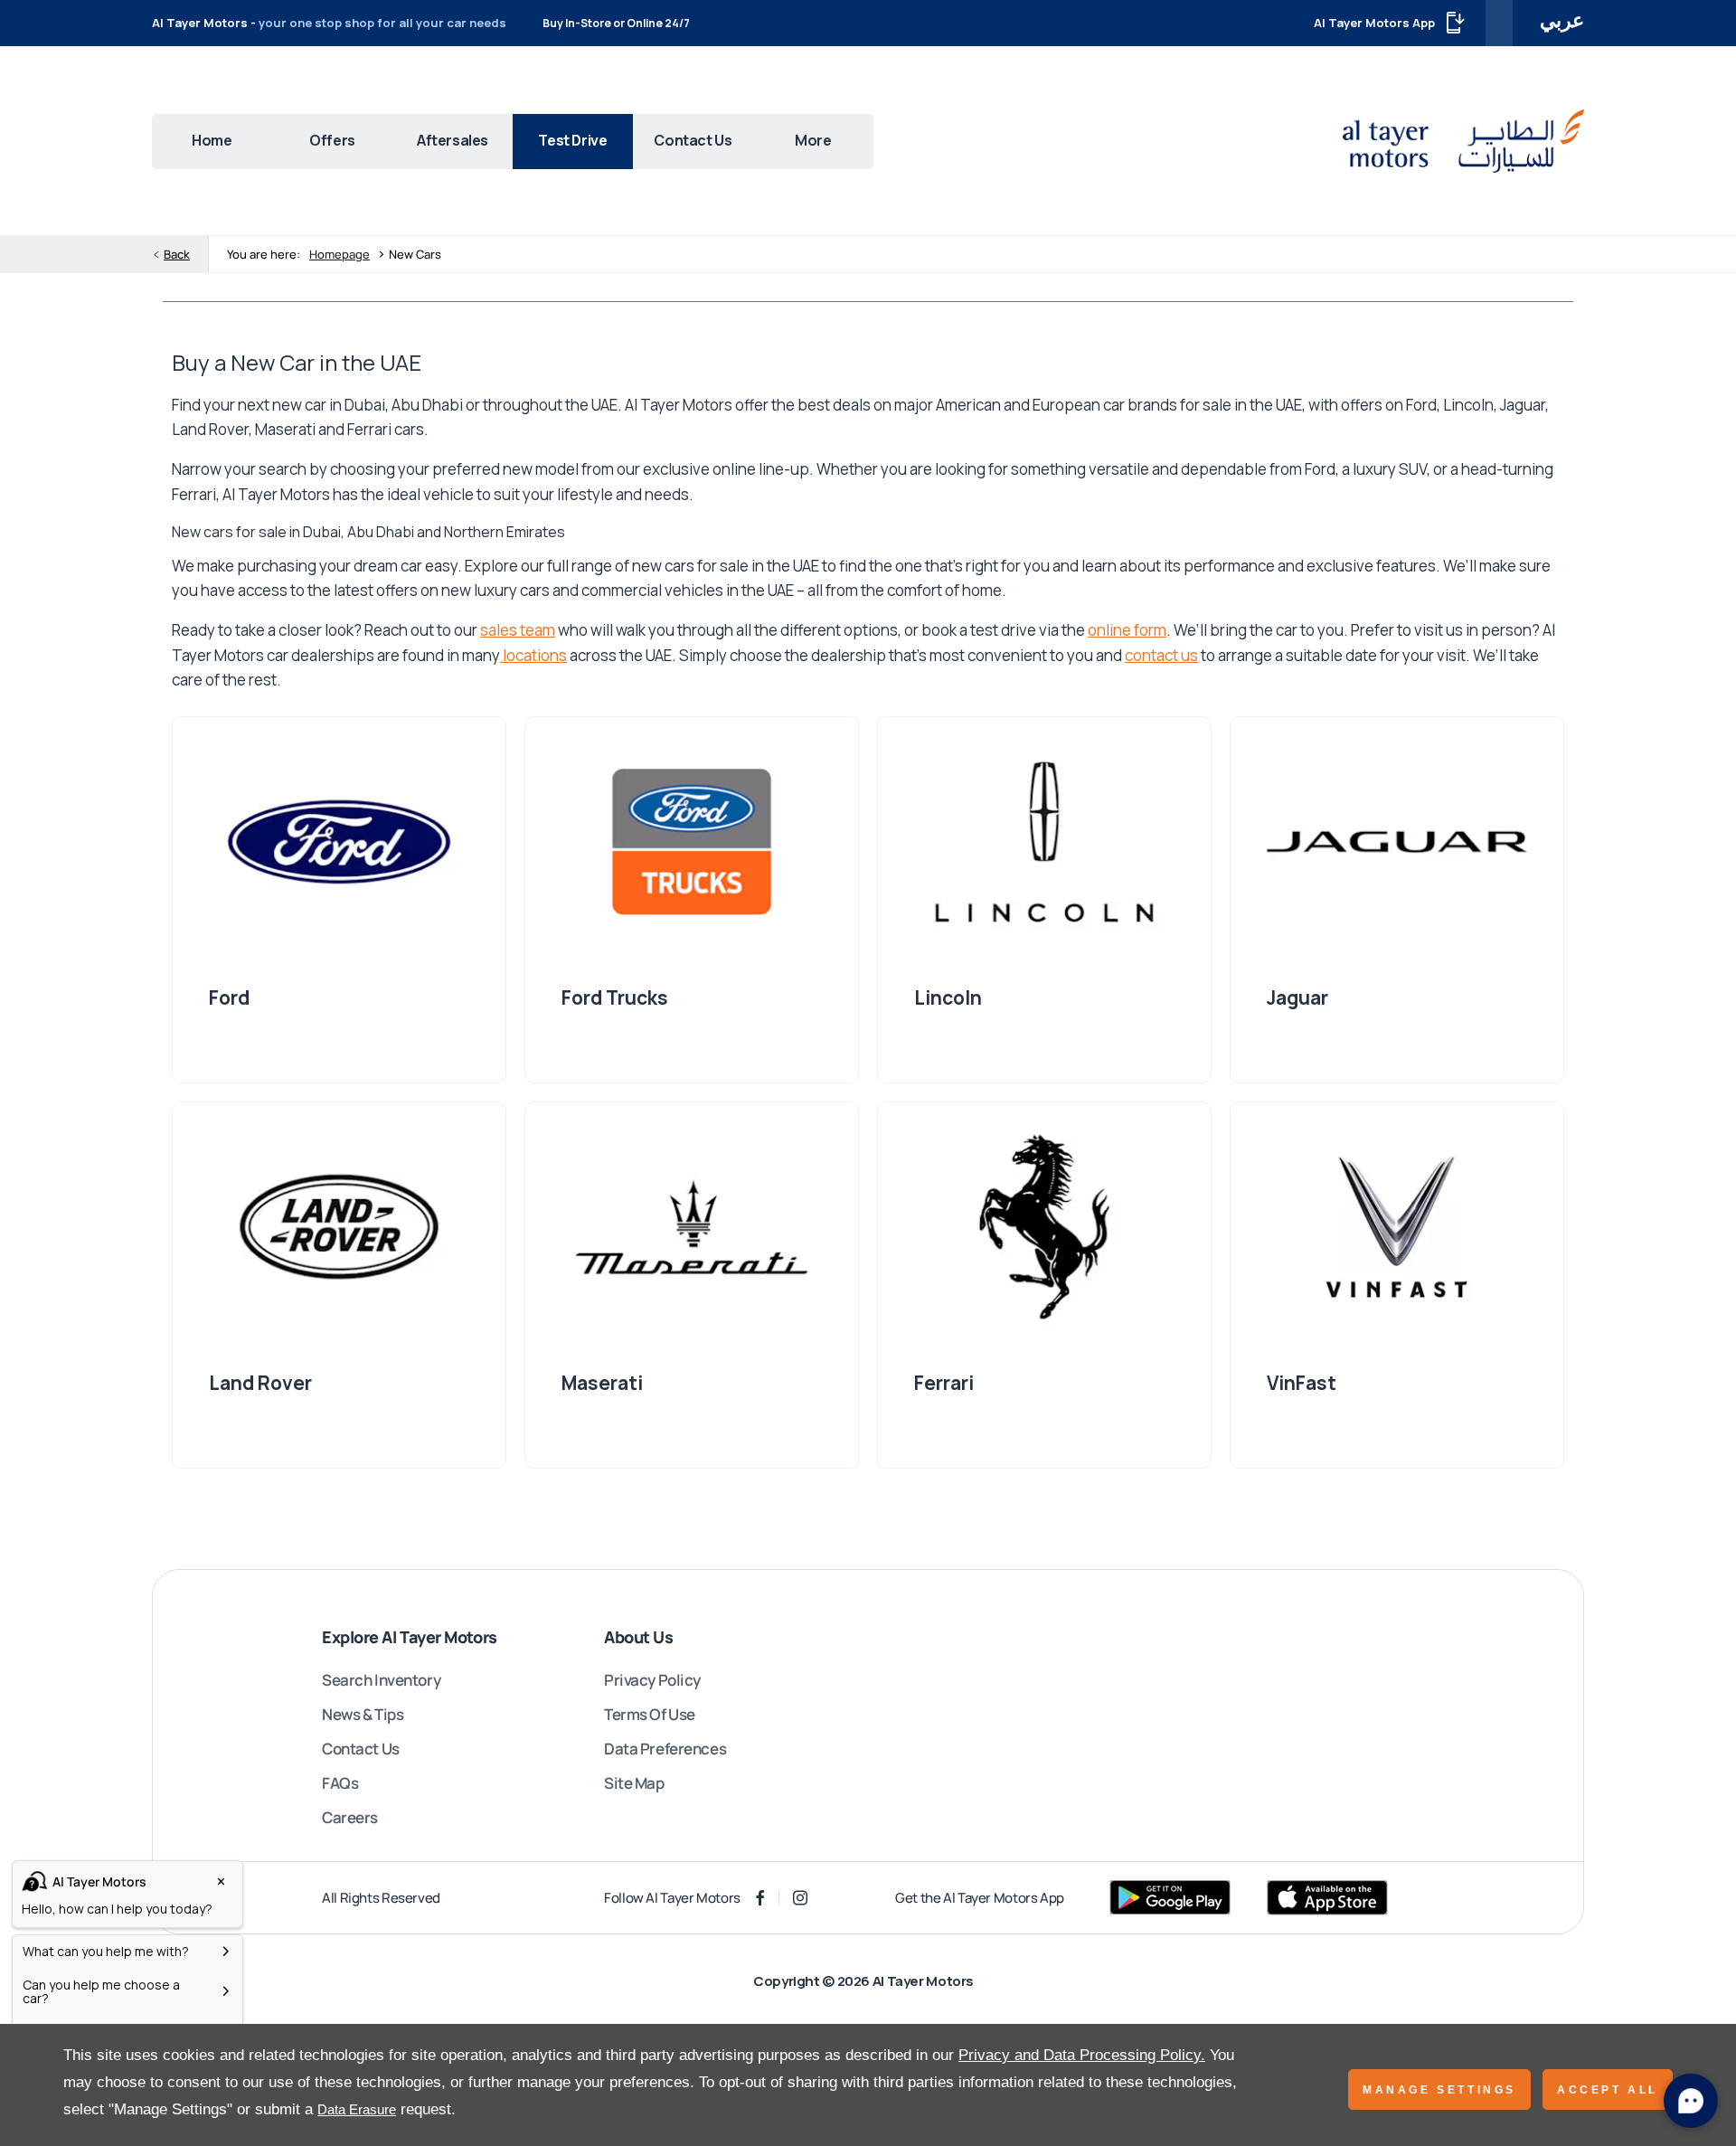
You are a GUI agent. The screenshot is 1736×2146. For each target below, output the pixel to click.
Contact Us (361, 1749)
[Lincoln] (1044, 842)
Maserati (602, 1383)
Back (177, 254)
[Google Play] (1170, 1897)
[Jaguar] (1397, 842)
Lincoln (948, 997)
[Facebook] (760, 1898)
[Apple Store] (1327, 1898)
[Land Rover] (339, 1227)
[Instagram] (800, 1898)
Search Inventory (381, 1680)
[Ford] (339, 842)
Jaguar (1297, 997)
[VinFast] (1397, 1227)
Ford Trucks (615, 997)
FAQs (340, 1783)
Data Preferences (665, 1749)
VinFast (1302, 1383)
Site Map (634, 1783)
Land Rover (260, 1383)
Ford (229, 997)
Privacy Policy (652, 1680)
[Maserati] (692, 1227)
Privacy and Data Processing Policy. (1082, 2055)
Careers (350, 1817)
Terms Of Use (650, 1714)
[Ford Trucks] (692, 842)
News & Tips (363, 1714)
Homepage (340, 254)
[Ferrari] (1044, 1227)
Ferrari (944, 1383)
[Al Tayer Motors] (1463, 141)
